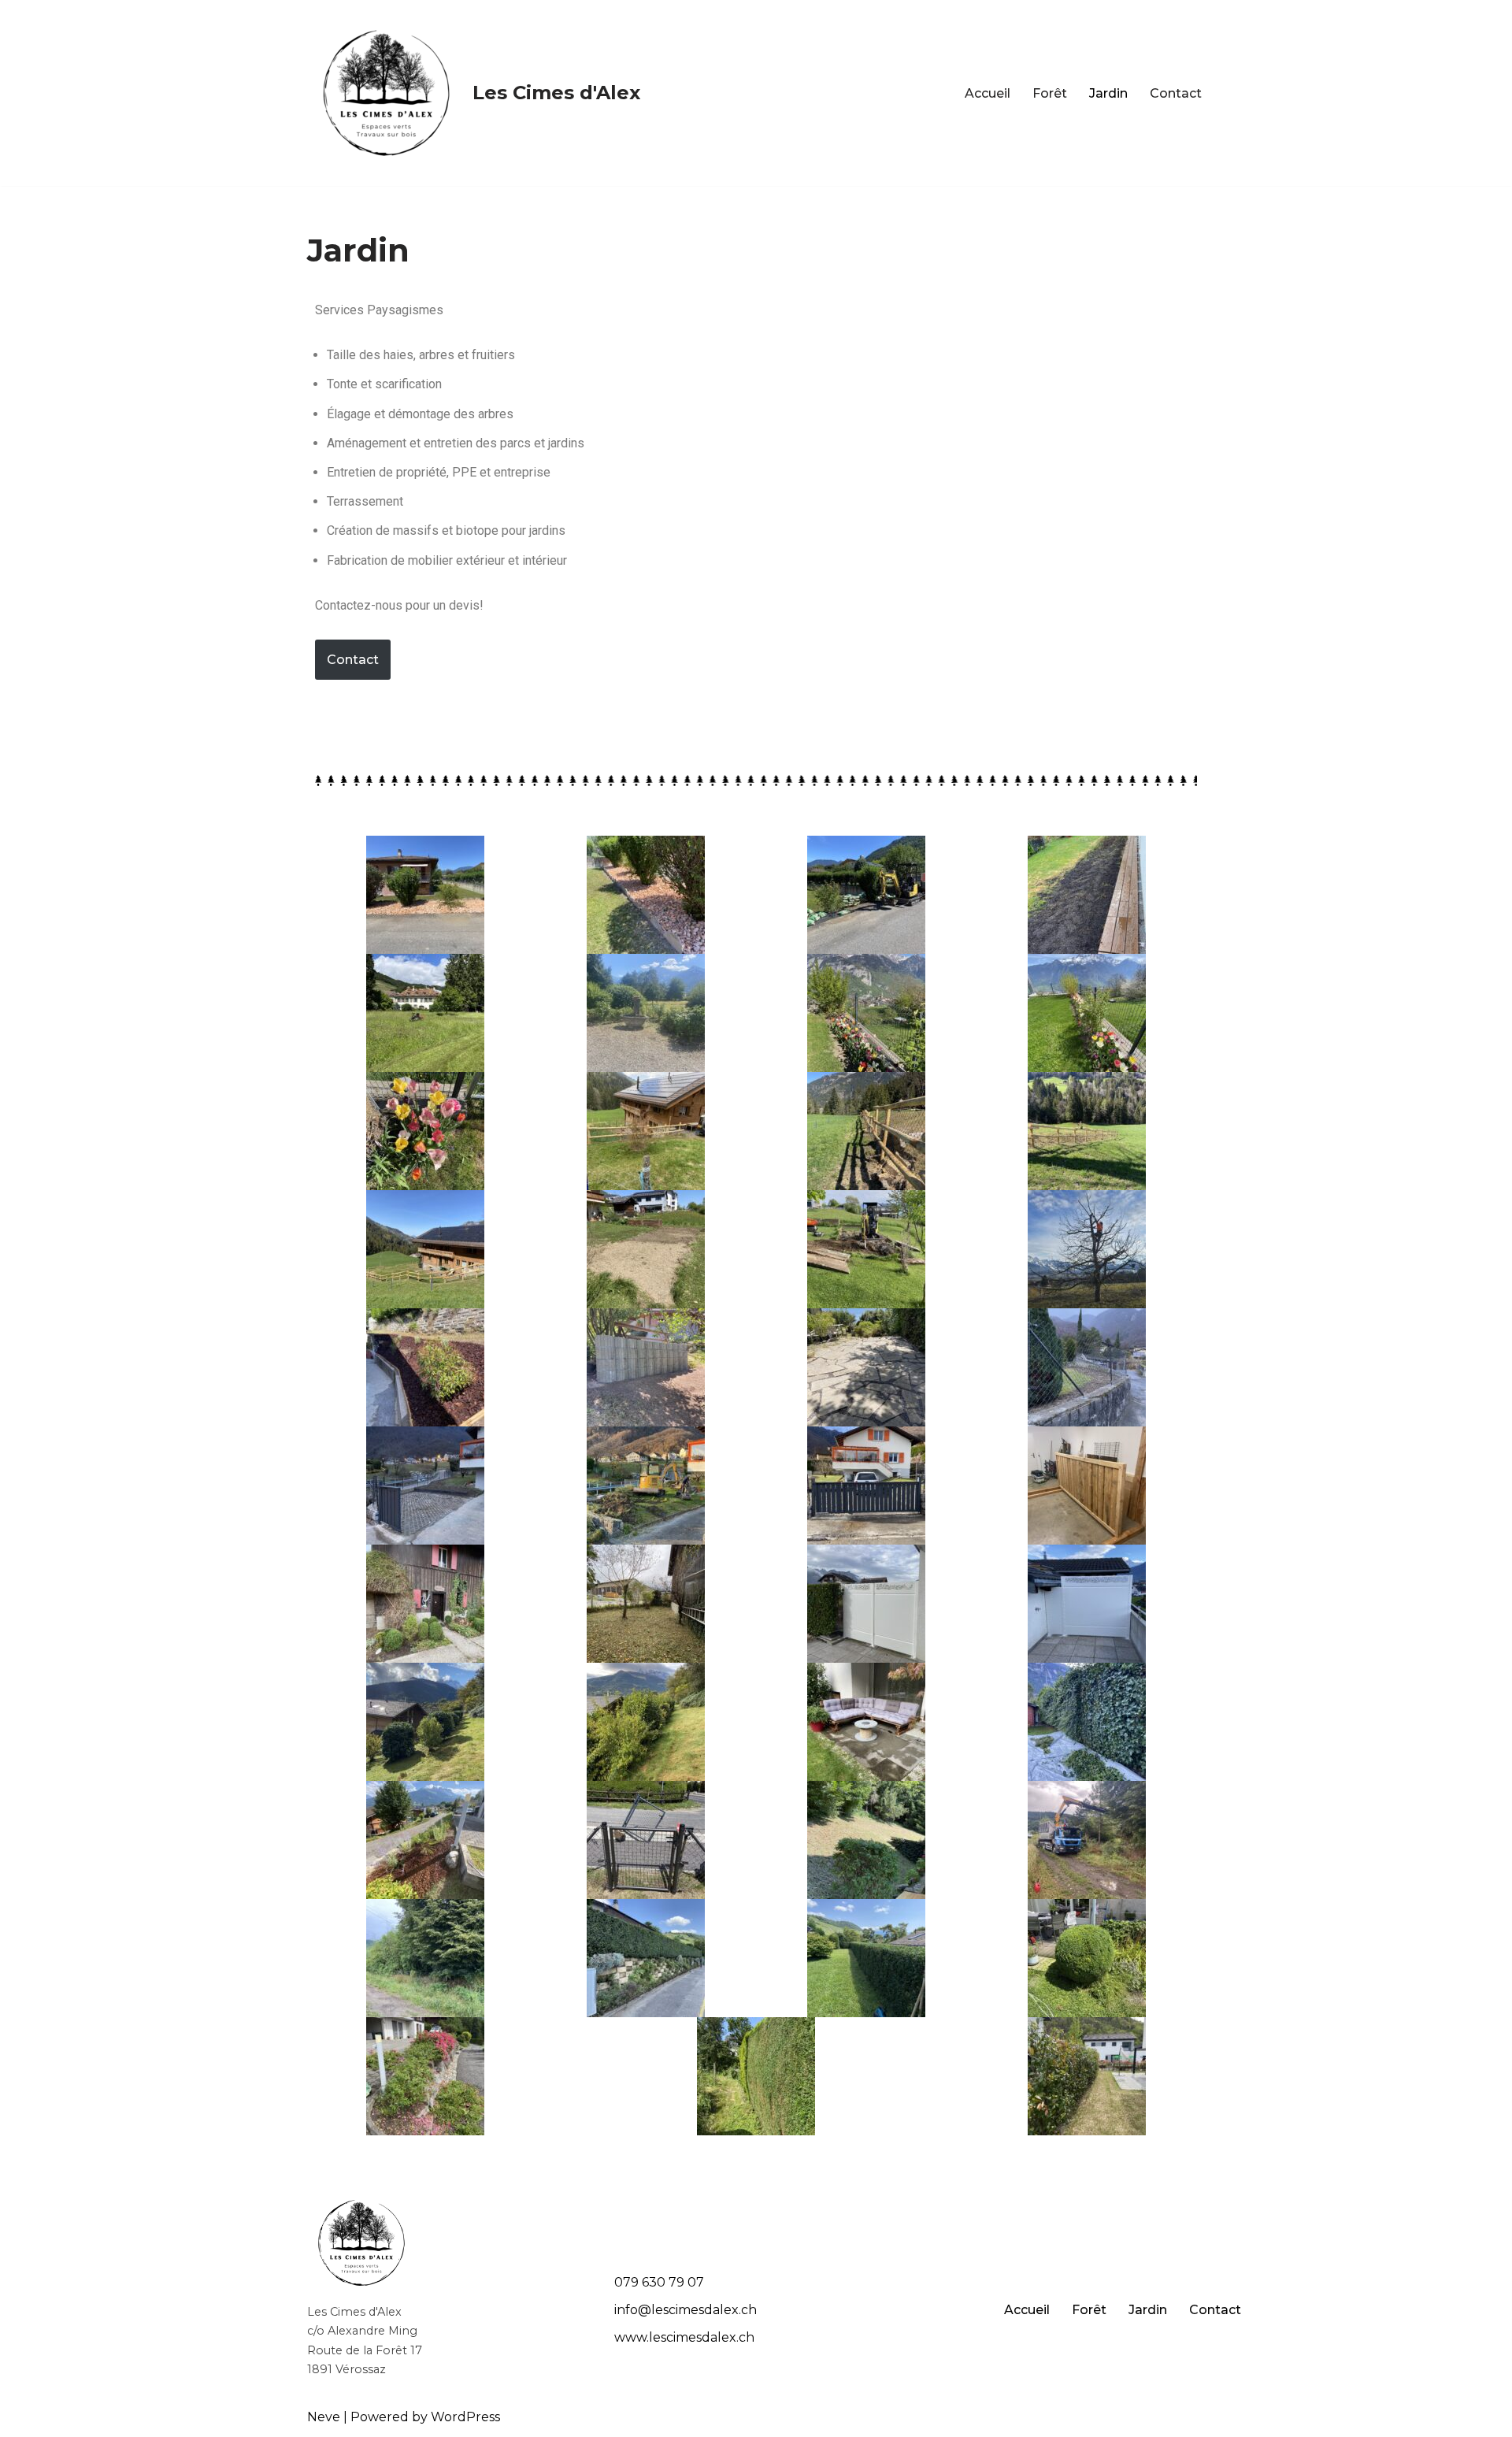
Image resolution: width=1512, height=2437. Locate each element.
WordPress (465, 2417)
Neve (324, 2417)
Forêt (1050, 93)
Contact (1176, 93)
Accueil (988, 93)
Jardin (1108, 93)
